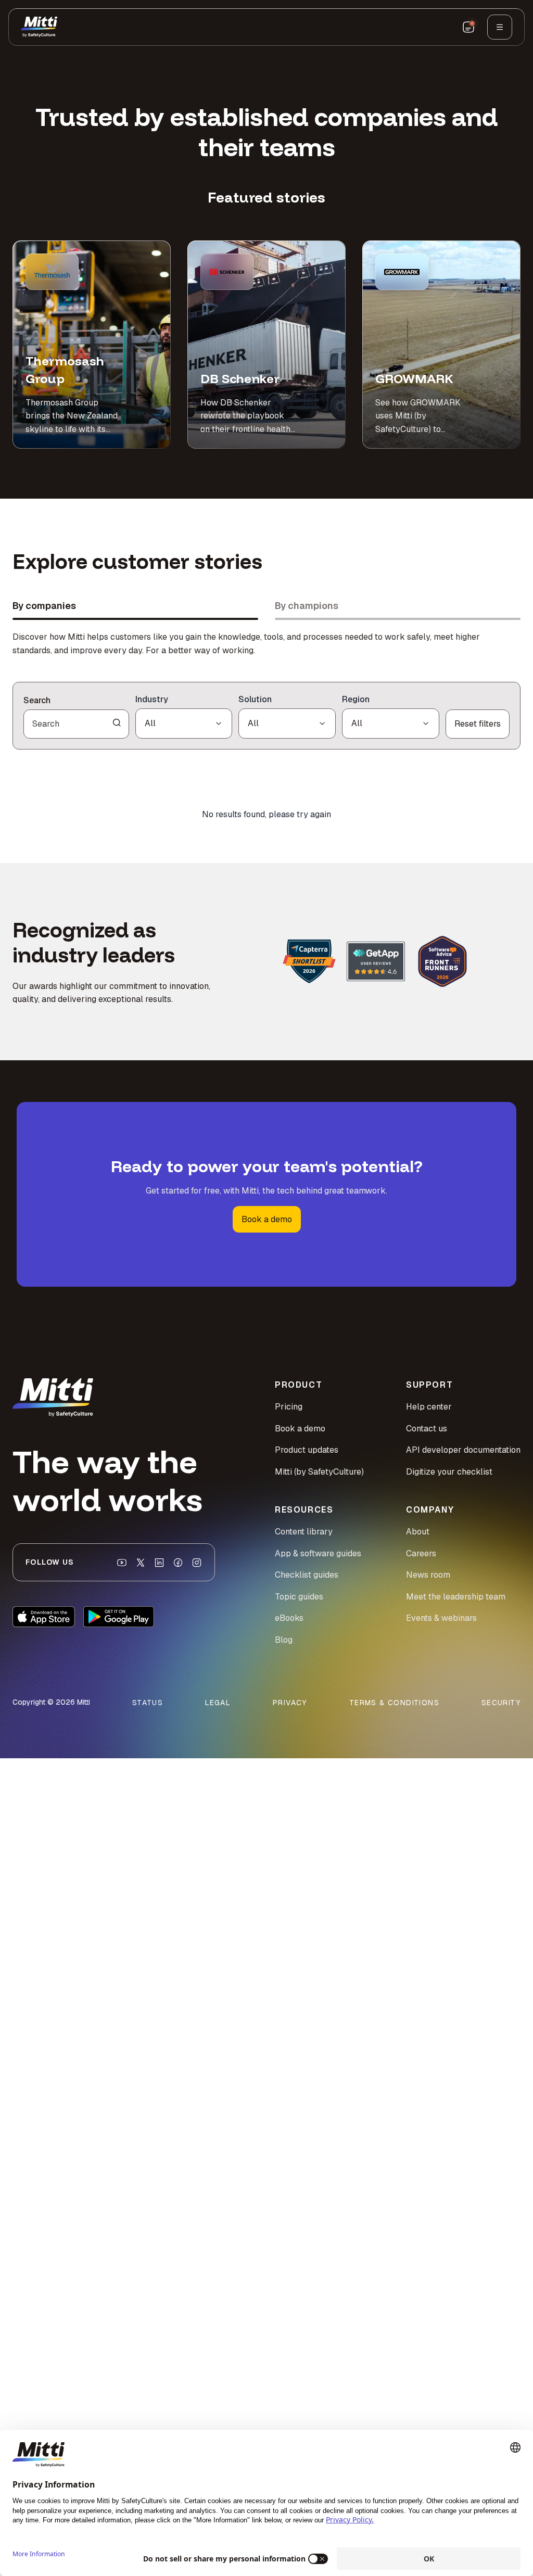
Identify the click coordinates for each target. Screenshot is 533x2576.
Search (37, 700)
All (150, 723)
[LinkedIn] (159, 1563)
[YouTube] (122, 1563)
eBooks (289, 1618)
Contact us (427, 1429)
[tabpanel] (266, 746)
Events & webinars (441, 1618)
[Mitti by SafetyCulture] (39, 27)
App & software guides (318, 1553)
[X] (141, 1563)
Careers (421, 1553)
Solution (255, 699)
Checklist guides (307, 1575)
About (418, 1532)
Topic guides (299, 1597)
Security (501, 1703)
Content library (304, 1532)
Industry (152, 699)
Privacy (290, 1703)
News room (428, 1575)
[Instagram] (197, 1563)
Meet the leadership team (456, 1597)
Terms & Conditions (394, 1703)
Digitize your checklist (449, 1472)
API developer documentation (463, 1450)
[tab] (135, 609)
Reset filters (478, 724)
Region (356, 699)
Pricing (289, 1407)
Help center (429, 1407)
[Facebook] (178, 1563)
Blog (284, 1640)
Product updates (307, 1450)
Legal (218, 1703)
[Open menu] (500, 27)
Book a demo (267, 1219)
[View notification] (468, 27)
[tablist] (266, 609)
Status (148, 1703)
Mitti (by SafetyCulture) (319, 1472)
